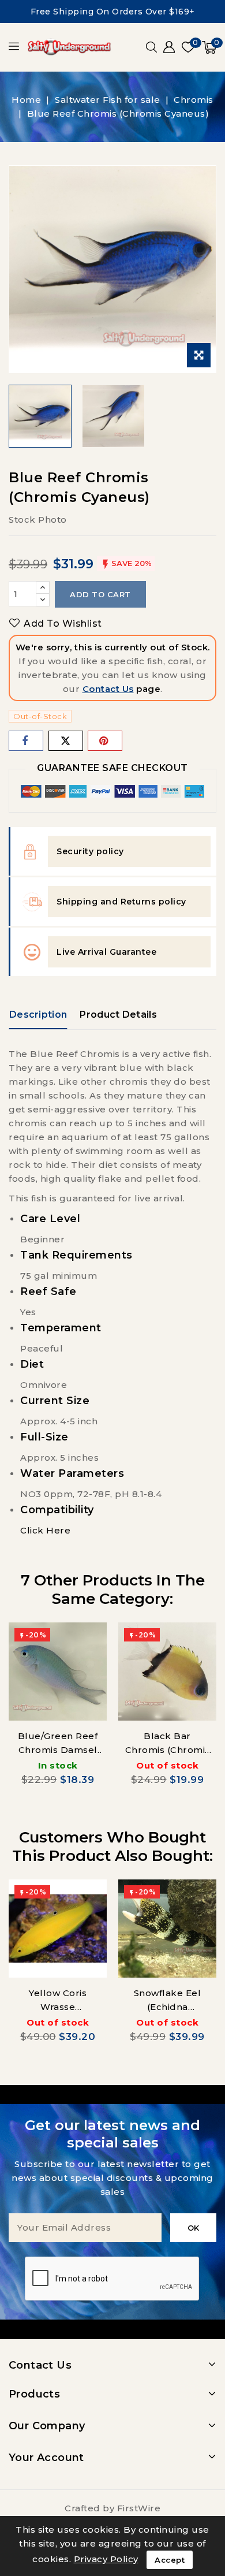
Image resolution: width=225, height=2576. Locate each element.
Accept (170, 2560)
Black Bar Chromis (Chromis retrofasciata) (168, 1750)
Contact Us (108, 689)
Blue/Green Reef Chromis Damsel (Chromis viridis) (58, 1750)
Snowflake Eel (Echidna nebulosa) (168, 2007)
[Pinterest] (105, 741)
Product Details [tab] (118, 1015)
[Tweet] (66, 741)
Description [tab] (38, 1015)
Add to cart (100, 594)
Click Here (45, 1530)
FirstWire (139, 2508)
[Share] (26, 741)
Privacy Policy (106, 2559)
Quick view (90, 1642)
